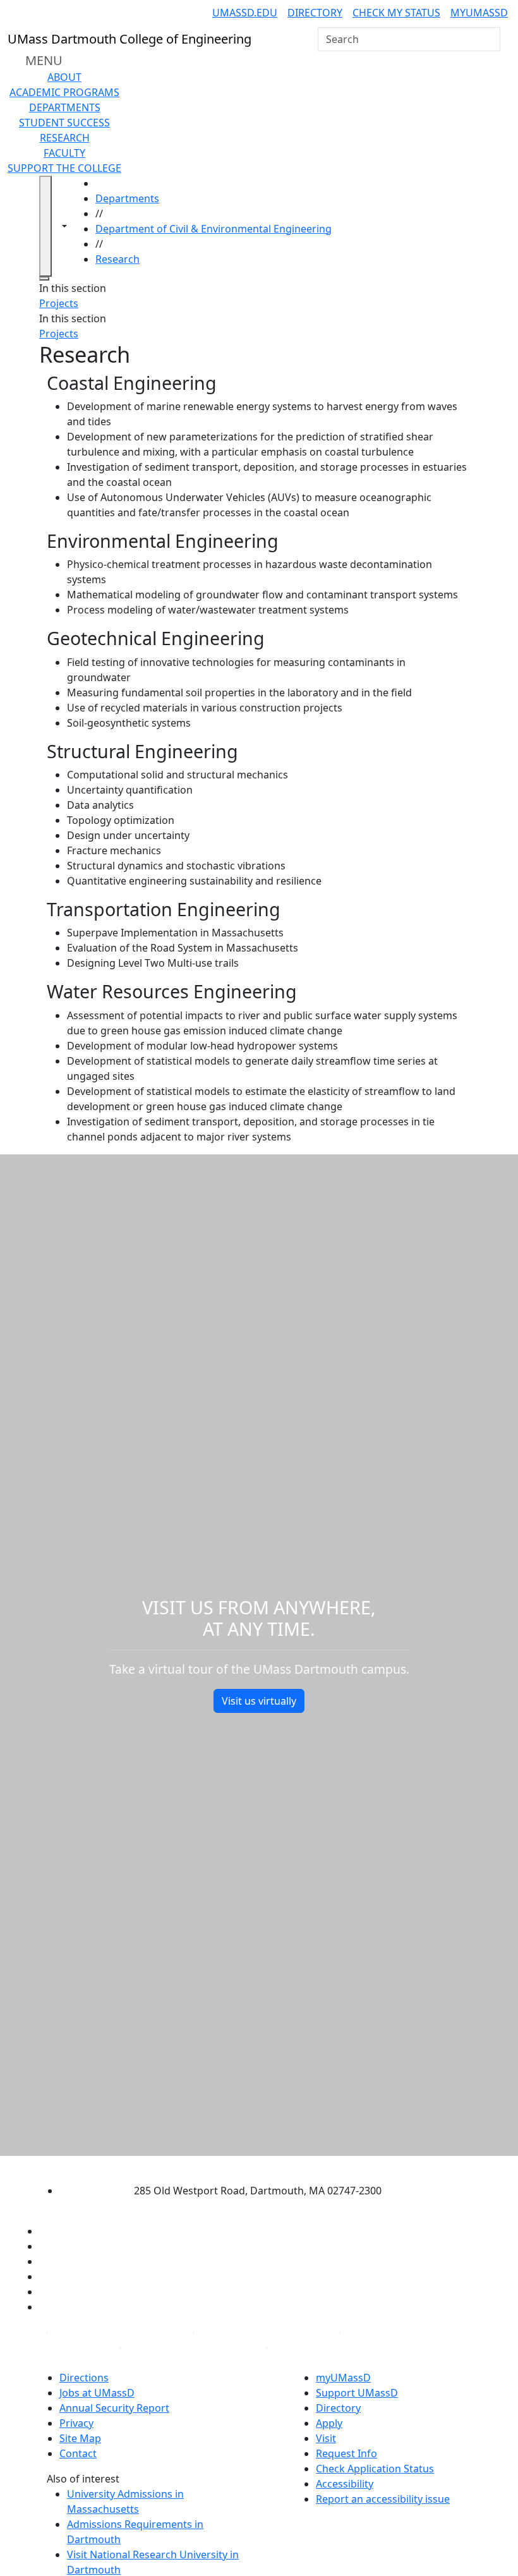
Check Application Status (375, 2469)
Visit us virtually (259, 1701)
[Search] (490, 39)
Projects (59, 303)
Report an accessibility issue (383, 2499)
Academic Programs (64, 92)
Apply (329, 2423)
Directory (315, 13)
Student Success (64, 123)
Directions (84, 2378)
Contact (78, 2453)
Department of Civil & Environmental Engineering (214, 229)
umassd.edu (245, 13)
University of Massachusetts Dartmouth (248, 2166)
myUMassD (479, 13)
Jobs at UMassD (97, 2393)
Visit (326, 2438)
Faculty (64, 153)
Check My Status (396, 13)
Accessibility (345, 2484)
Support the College (64, 168)
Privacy (76, 2423)
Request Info (346, 2453)
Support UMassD (357, 2393)
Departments (65, 107)
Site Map (80, 2438)
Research (65, 138)
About (64, 77)
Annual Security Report (114, 2408)
